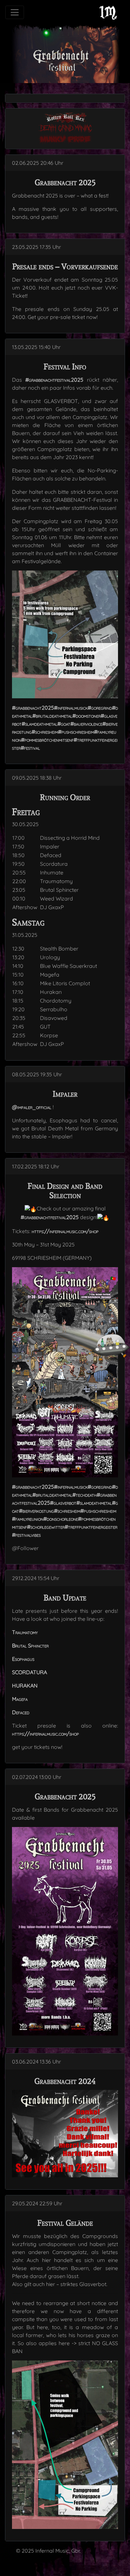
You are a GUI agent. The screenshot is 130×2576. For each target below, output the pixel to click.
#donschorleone (61, 1519)
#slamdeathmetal (39, 724)
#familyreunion (28, 1519)
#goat (64, 724)
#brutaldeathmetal (52, 716)
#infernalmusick (71, 708)
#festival (30, 748)
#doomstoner (86, 716)
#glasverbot (63, 1503)
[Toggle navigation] (15, 12)
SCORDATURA (29, 1672)
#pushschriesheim (76, 732)
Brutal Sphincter (30, 1645)
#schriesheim (45, 732)
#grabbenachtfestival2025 (54, 380)
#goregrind (100, 708)
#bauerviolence (86, 724)
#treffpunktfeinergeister (91, 1527)
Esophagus (23, 1659)
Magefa (20, 1699)
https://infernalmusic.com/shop (65, 1231)
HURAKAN (25, 1686)
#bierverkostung (36, 1511)
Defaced (21, 1712)
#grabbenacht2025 (33, 708)
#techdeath (84, 1495)
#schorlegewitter (46, 1527)
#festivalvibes (26, 1535)
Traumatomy (25, 1632)
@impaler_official (32, 1107)
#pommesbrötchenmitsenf (47, 740)
